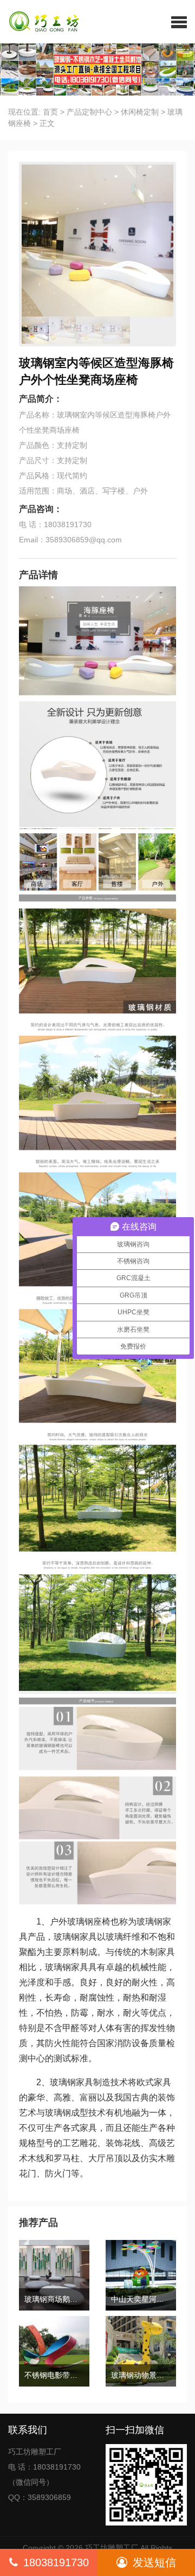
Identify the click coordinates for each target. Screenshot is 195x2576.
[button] (179, 22)
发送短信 (154, 2562)
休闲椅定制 (140, 112)
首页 (50, 112)
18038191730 (56, 2562)
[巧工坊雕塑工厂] (40, 22)
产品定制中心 (89, 112)
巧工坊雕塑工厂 (112, 2548)
